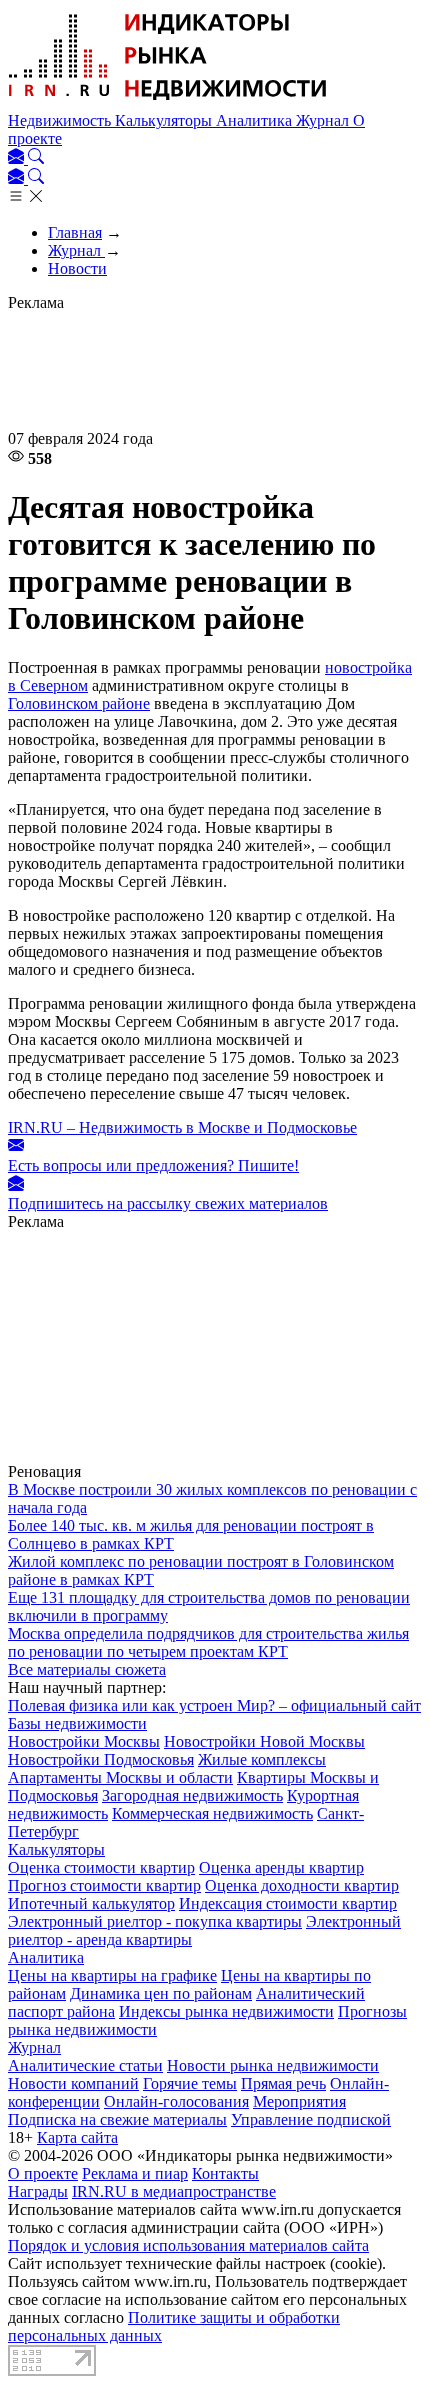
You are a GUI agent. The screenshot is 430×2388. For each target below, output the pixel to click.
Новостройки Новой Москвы (264, 1741)
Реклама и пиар (135, 2173)
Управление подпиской (311, 2119)
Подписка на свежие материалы (117, 2119)
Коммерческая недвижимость (212, 1813)
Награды (38, 2191)
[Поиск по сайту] (36, 158)
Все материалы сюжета (87, 1669)
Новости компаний (73, 2083)
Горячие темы (190, 2083)
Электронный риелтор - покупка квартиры (155, 1921)
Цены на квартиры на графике (112, 1975)
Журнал (324, 120)
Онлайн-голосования (176, 2101)
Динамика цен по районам (161, 1993)
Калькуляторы (165, 120)
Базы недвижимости (77, 1723)
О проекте (43, 2173)
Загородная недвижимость (192, 1795)
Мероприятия (299, 2101)
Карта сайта (77, 2137)
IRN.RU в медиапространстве (174, 2191)
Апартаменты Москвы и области (120, 1777)
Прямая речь (283, 2083)
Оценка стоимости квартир (101, 1867)
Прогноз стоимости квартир (104, 1885)
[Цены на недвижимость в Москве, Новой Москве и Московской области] (168, 102)
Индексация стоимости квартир (288, 1903)
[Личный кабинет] (18, 158)
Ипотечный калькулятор (91, 1903)
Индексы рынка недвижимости (226, 2011)
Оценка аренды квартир (281, 1867)
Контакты (225, 2173)
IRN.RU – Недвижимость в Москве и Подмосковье (182, 1127)
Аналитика (256, 120)
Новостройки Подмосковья (101, 1759)
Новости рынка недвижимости (273, 2065)
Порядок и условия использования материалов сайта (188, 2245)
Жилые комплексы (262, 1759)
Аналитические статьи (85, 2065)
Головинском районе (79, 703)
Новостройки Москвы (84, 1741)
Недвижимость (61, 120)
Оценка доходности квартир (302, 1885)
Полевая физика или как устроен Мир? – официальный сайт (214, 1705)
